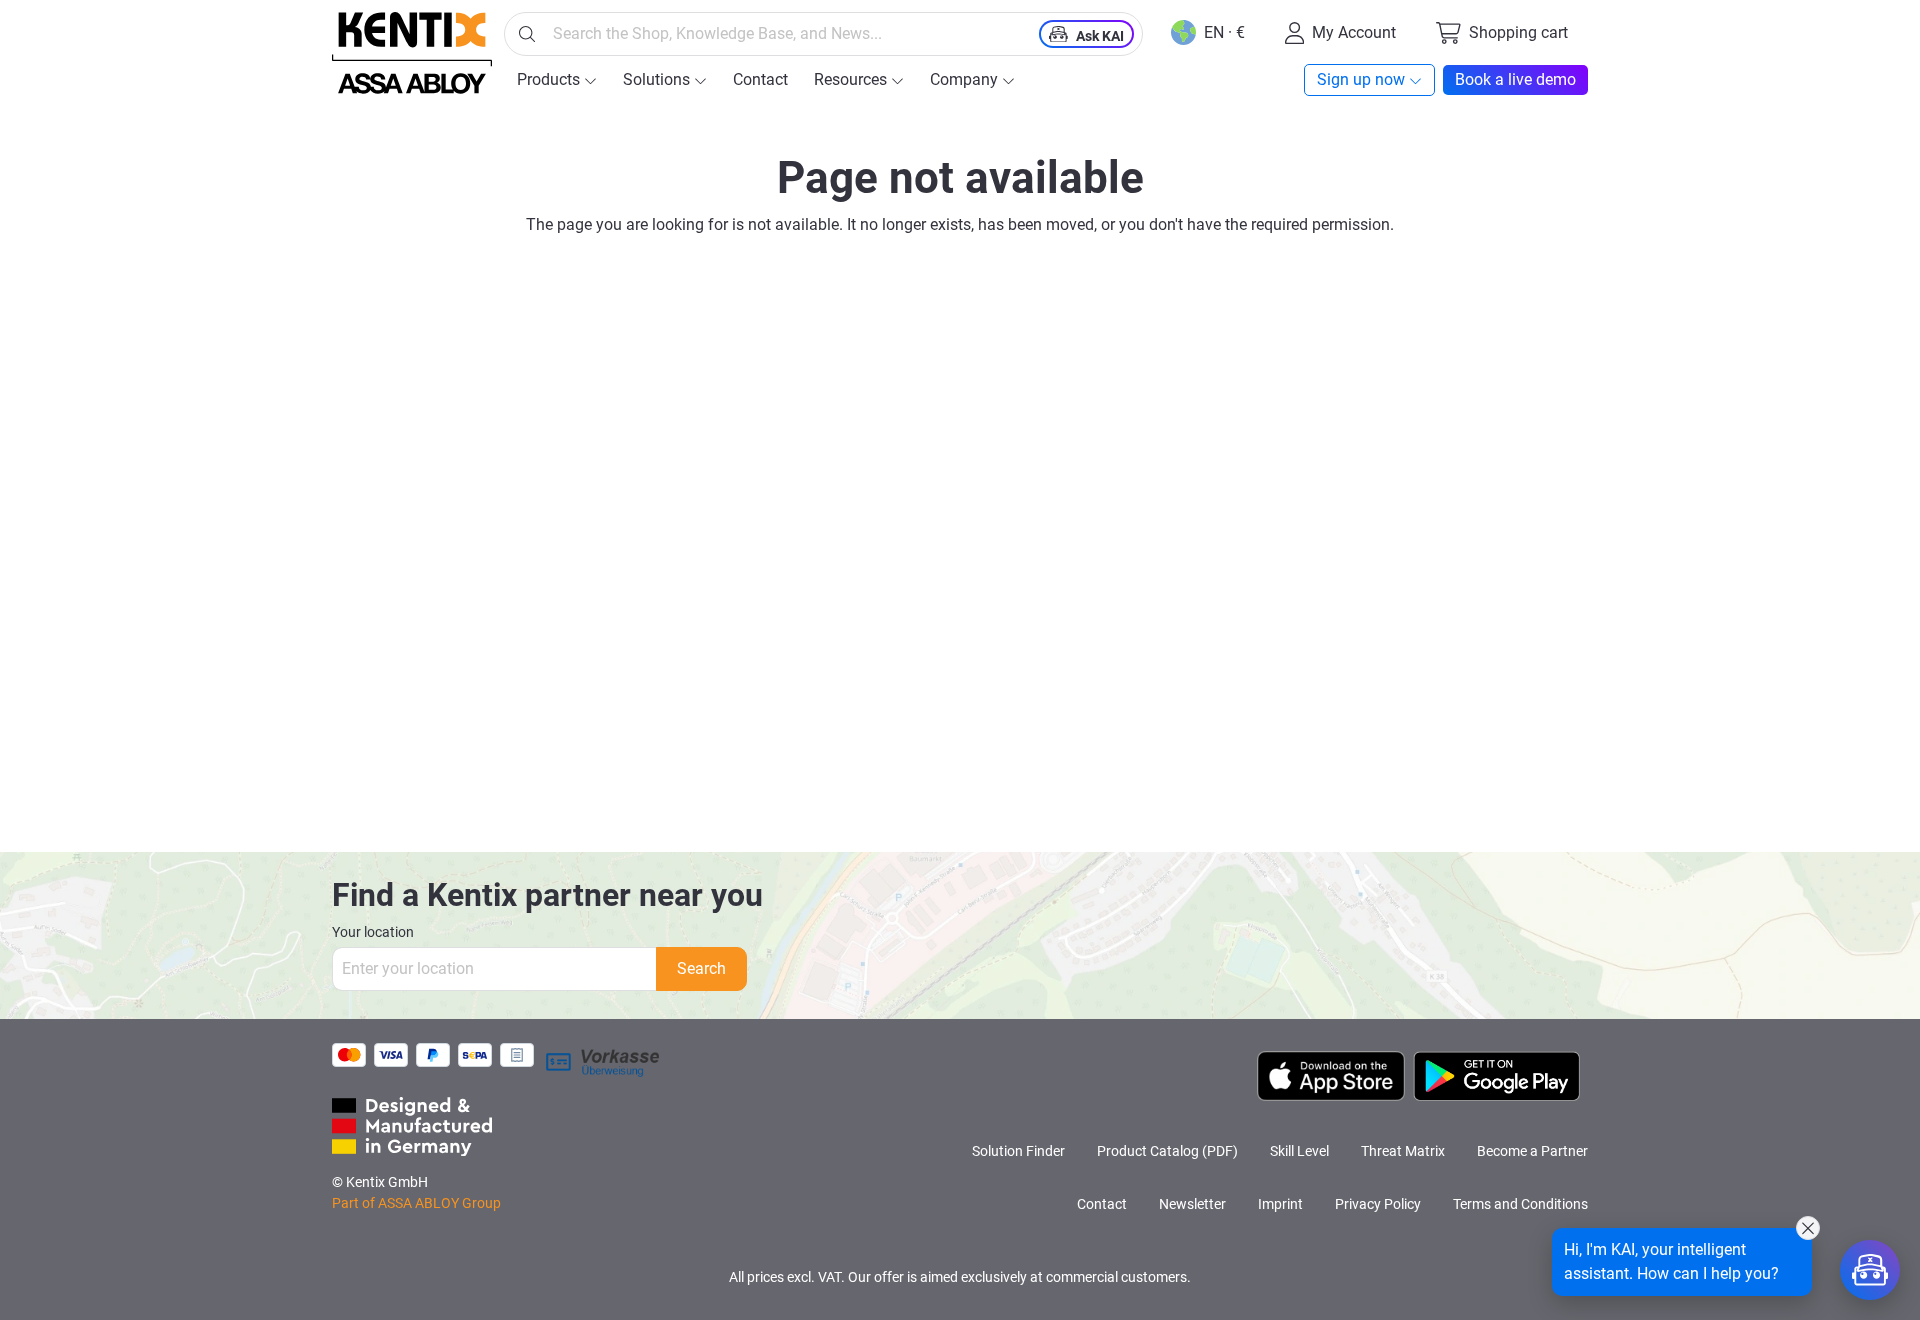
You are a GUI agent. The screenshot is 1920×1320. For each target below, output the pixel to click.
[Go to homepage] (412, 53)
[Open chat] (1870, 1270)
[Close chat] (1808, 1228)
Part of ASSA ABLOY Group (416, 1203)
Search (701, 968)
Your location (373, 932)
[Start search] (527, 34)
